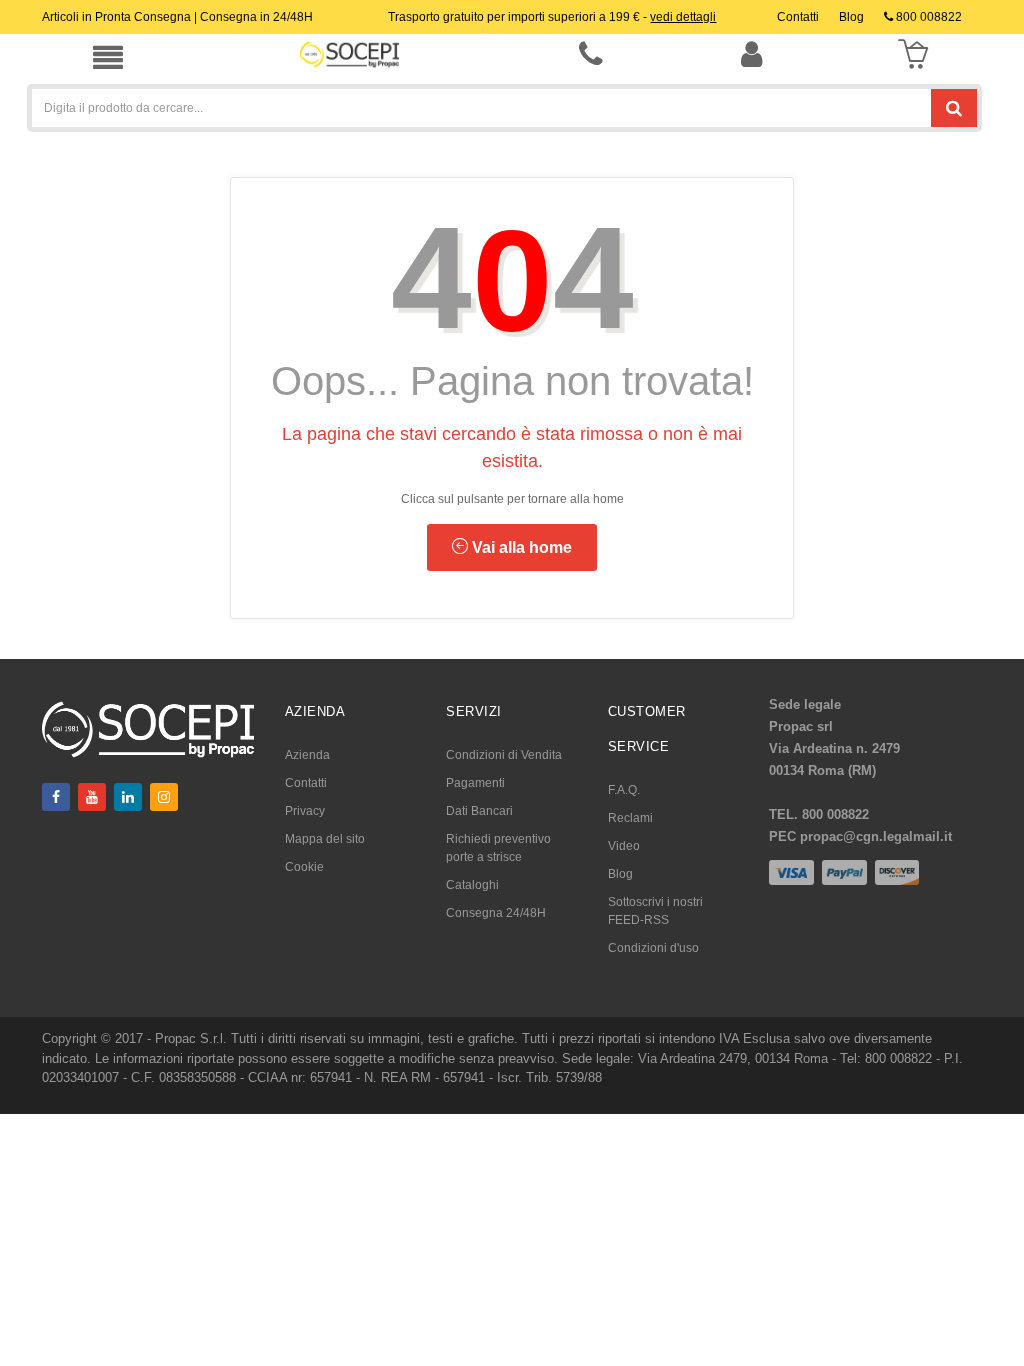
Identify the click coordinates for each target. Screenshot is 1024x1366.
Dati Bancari (479, 811)
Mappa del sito (325, 839)
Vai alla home (520, 547)
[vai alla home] (349, 54)
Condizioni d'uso (653, 948)
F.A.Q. (624, 790)
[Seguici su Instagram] (164, 797)
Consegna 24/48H (496, 913)
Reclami (630, 818)
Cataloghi (472, 885)
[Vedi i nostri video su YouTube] (92, 797)
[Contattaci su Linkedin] (128, 797)
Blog (620, 874)
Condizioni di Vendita (504, 755)
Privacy (305, 811)
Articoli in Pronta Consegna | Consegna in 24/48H (177, 17)
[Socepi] (148, 728)
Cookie (304, 867)
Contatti (306, 783)
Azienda (307, 755)
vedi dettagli (683, 17)
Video (624, 846)
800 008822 (927, 17)
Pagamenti (475, 783)
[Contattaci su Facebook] (56, 797)
